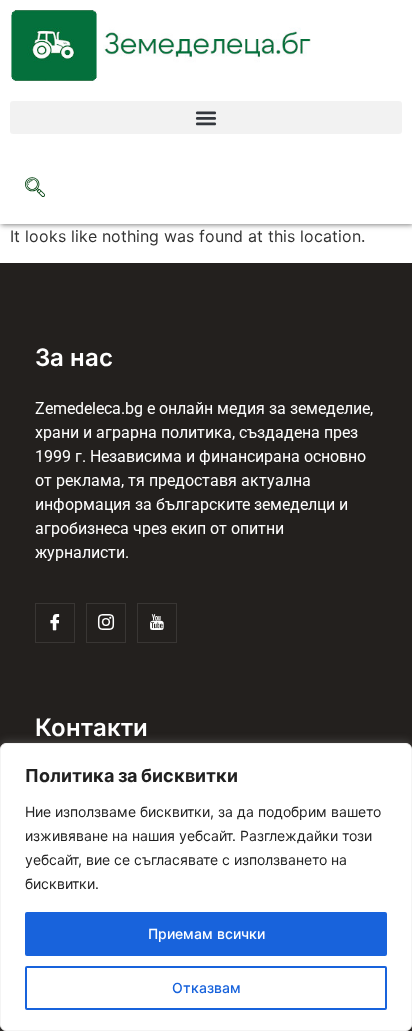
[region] (206, 887)
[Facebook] (55, 623)
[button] (206, 117)
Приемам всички (206, 933)
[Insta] (106, 623)
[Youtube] (157, 623)
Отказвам (206, 987)
